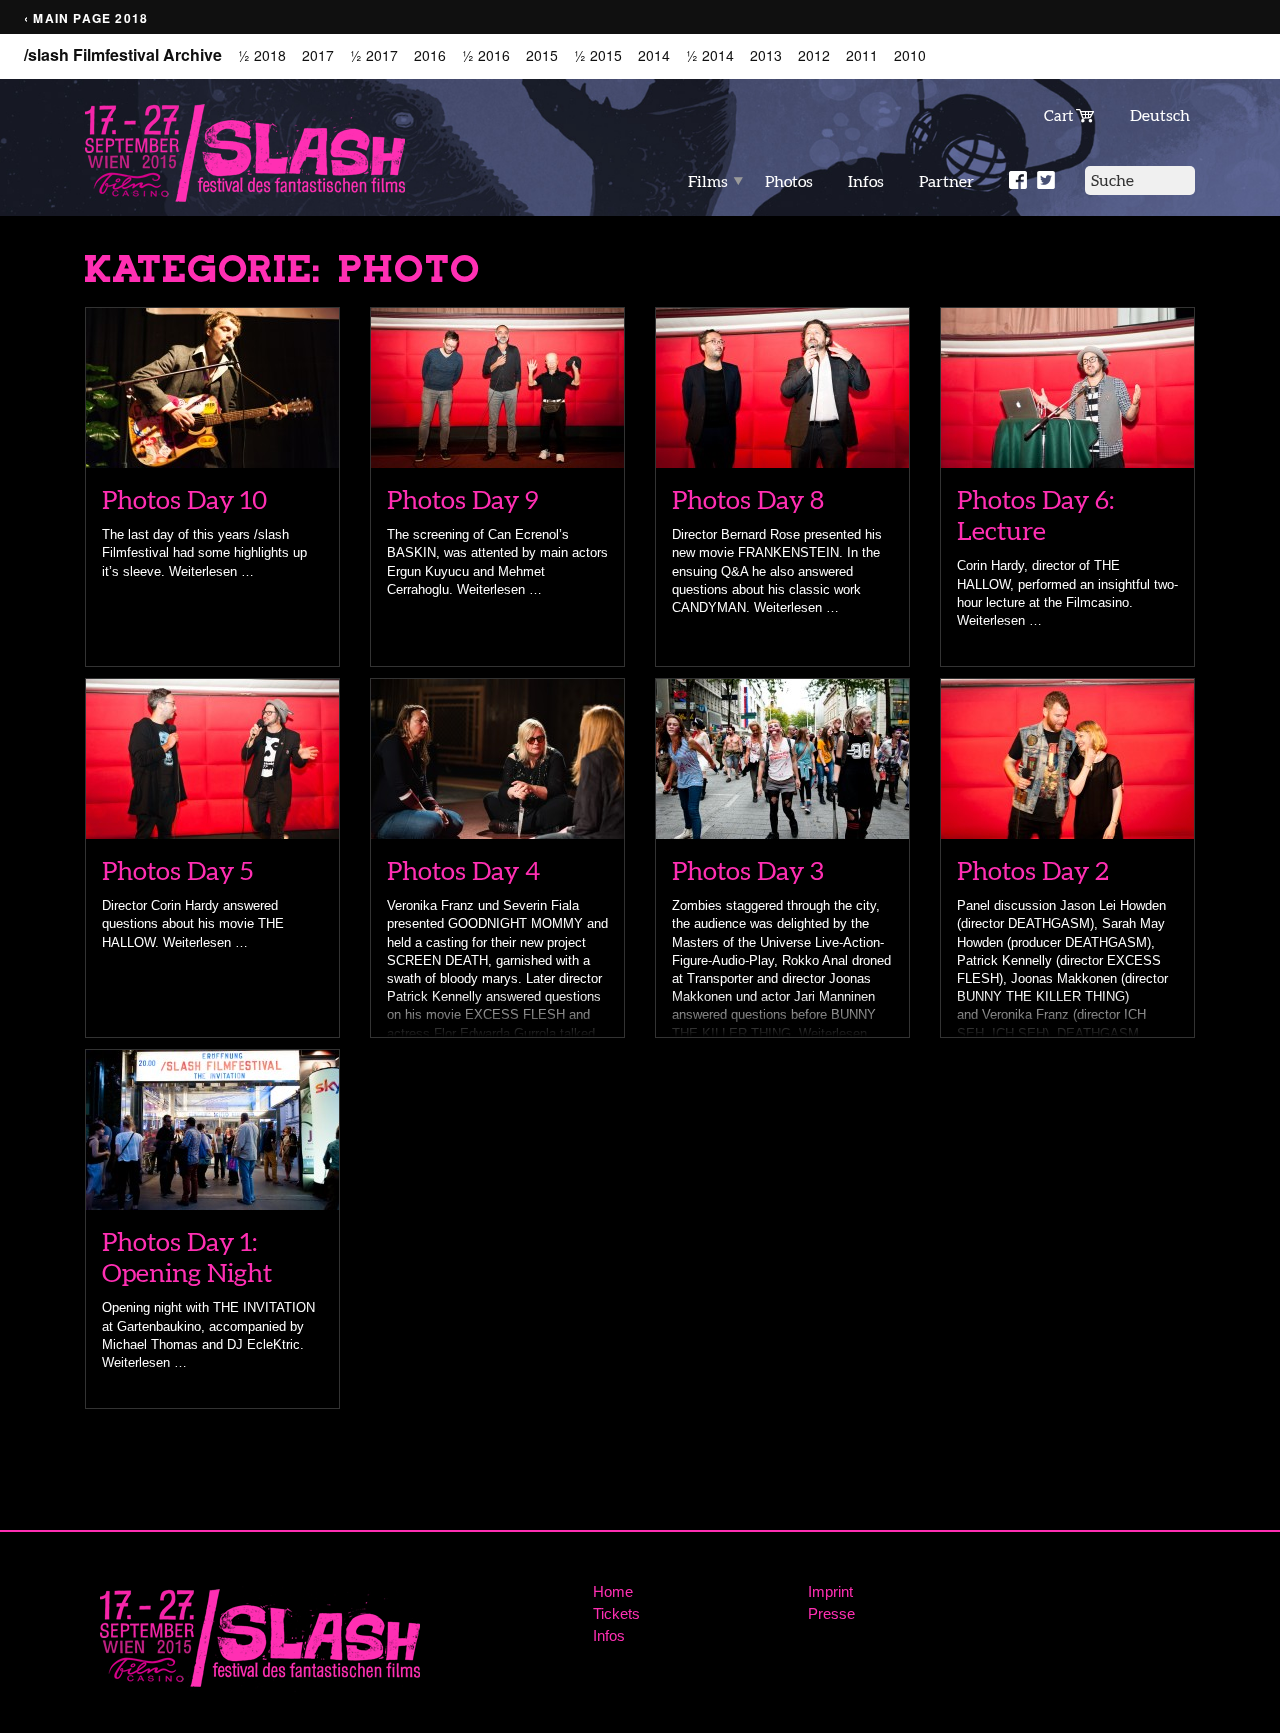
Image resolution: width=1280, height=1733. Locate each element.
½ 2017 (374, 55)
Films (708, 181)
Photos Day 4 (463, 870)
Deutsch (1160, 115)
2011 (862, 55)
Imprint (830, 1591)
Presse (831, 1613)
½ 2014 (710, 55)
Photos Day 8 (748, 499)
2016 (430, 55)
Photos (789, 181)
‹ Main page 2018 (86, 18)
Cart (1060, 115)
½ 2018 (262, 55)
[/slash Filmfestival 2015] (245, 151)
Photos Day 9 (463, 499)
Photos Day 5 (177, 870)
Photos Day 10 (184, 499)
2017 (318, 55)
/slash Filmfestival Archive (123, 55)
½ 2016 (486, 55)
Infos (866, 181)
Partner (946, 181)
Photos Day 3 (748, 870)
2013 (766, 55)
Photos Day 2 (1033, 870)
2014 (654, 55)
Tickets (616, 1613)
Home (613, 1591)
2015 (542, 55)
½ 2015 (598, 55)
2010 (910, 55)
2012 (814, 55)
